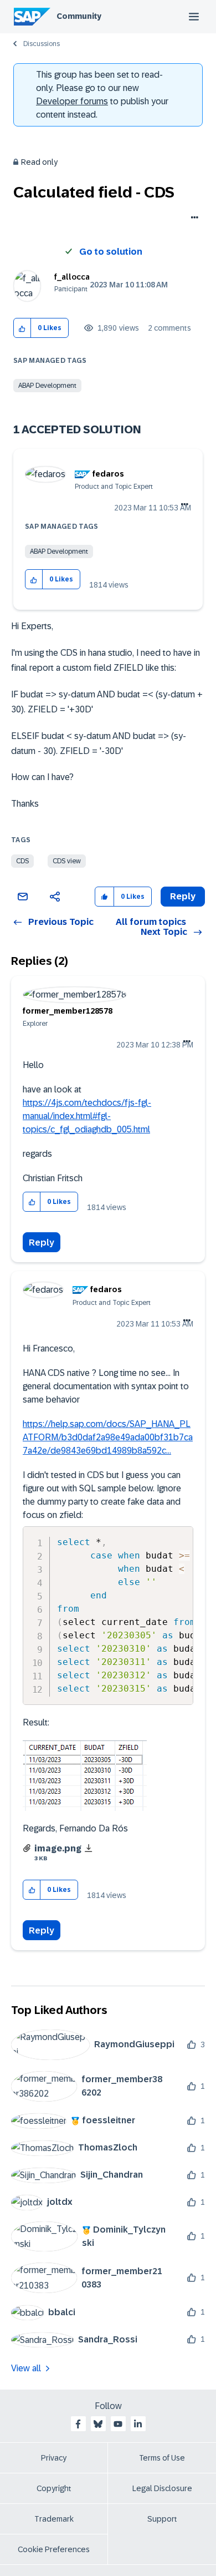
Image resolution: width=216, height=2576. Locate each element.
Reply (42, 1243)
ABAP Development (47, 386)
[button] (22, 328)
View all (26, 2368)
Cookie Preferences (54, 2549)
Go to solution (111, 252)
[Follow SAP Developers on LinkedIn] (138, 2424)
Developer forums (72, 101)
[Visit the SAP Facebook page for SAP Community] (78, 2424)
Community (79, 16)
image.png (58, 1848)
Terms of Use (162, 2458)
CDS (22, 861)
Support (162, 2519)
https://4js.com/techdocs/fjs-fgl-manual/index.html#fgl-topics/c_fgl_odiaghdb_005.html (87, 1116)
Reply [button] (183, 896)
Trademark (54, 2519)
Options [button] (192, 219)
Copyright (54, 2488)
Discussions (42, 44)
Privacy (54, 2458)
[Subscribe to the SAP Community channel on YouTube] (118, 2424)
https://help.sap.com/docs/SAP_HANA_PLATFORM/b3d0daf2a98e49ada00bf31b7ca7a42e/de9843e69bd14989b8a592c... (108, 1437)
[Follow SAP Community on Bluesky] (98, 2424)
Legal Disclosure (162, 2488)
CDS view (67, 861)
